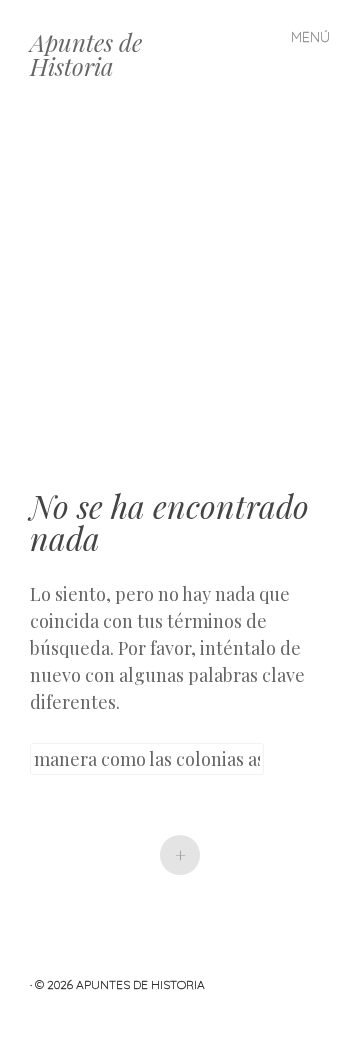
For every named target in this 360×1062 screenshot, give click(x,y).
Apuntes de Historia (86, 54)
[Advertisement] (180, 300)
